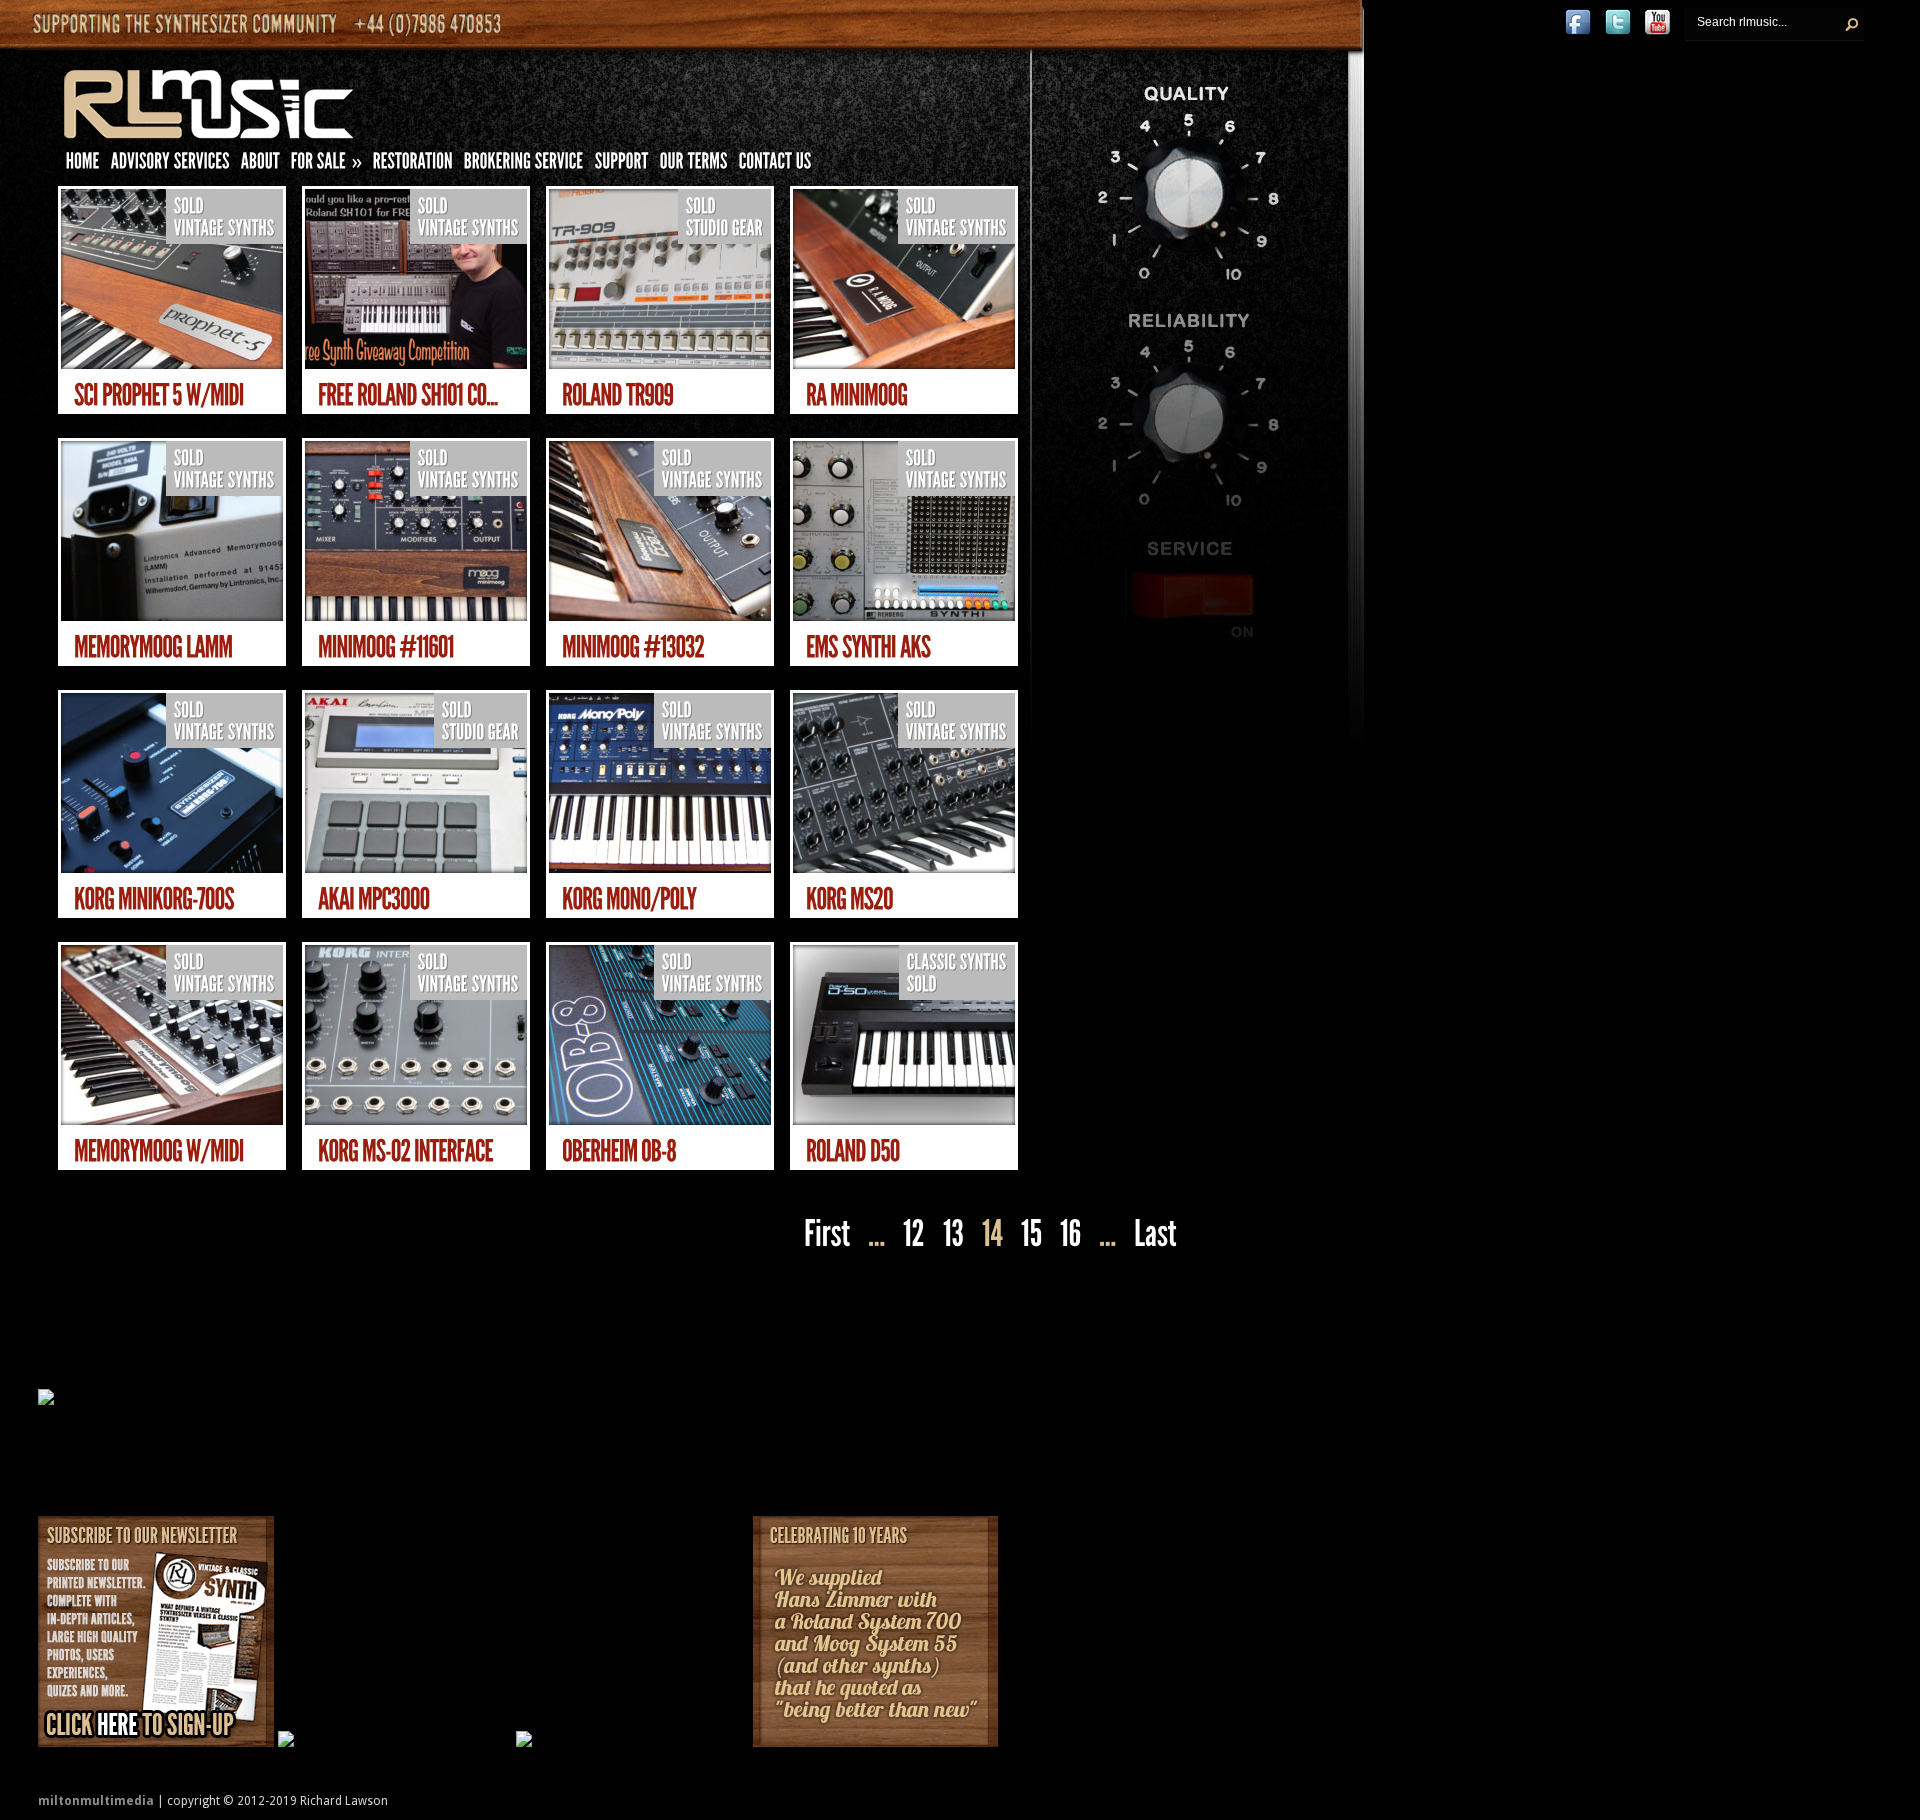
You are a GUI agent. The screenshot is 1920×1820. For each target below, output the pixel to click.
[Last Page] (1158, 1234)
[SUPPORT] (622, 165)
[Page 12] (914, 1234)
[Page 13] (953, 1234)
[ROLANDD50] (853, 1151)
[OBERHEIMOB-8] (619, 1151)
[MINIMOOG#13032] (633, 647)
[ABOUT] (260, 165)
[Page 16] (1070, 1234)
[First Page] (824, 1234)
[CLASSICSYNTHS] (957, 962)
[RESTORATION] (413, 165)
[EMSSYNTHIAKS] (868, 647)
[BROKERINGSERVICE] (524, 165)
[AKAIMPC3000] (374, 899)
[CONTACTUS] (775, 165)
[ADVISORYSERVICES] (170, 165)
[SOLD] (189, 206)
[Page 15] (1031, 1234)
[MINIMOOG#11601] (386, 647)
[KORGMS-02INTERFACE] (405, 1151)
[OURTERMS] (694, 165)
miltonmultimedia (96, 1801)
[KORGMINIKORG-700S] (154, 899)
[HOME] (83, 165)
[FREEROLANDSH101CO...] (408, 395)
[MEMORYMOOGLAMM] (153, 647)
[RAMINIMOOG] (857, 395)
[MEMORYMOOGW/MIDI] (159, 1151)
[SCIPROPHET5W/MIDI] (159, 395)
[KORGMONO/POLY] (629, 899)
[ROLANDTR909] (618, 395)
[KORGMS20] (849, 899)
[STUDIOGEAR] (724, 228)
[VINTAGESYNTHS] (224, 228)
